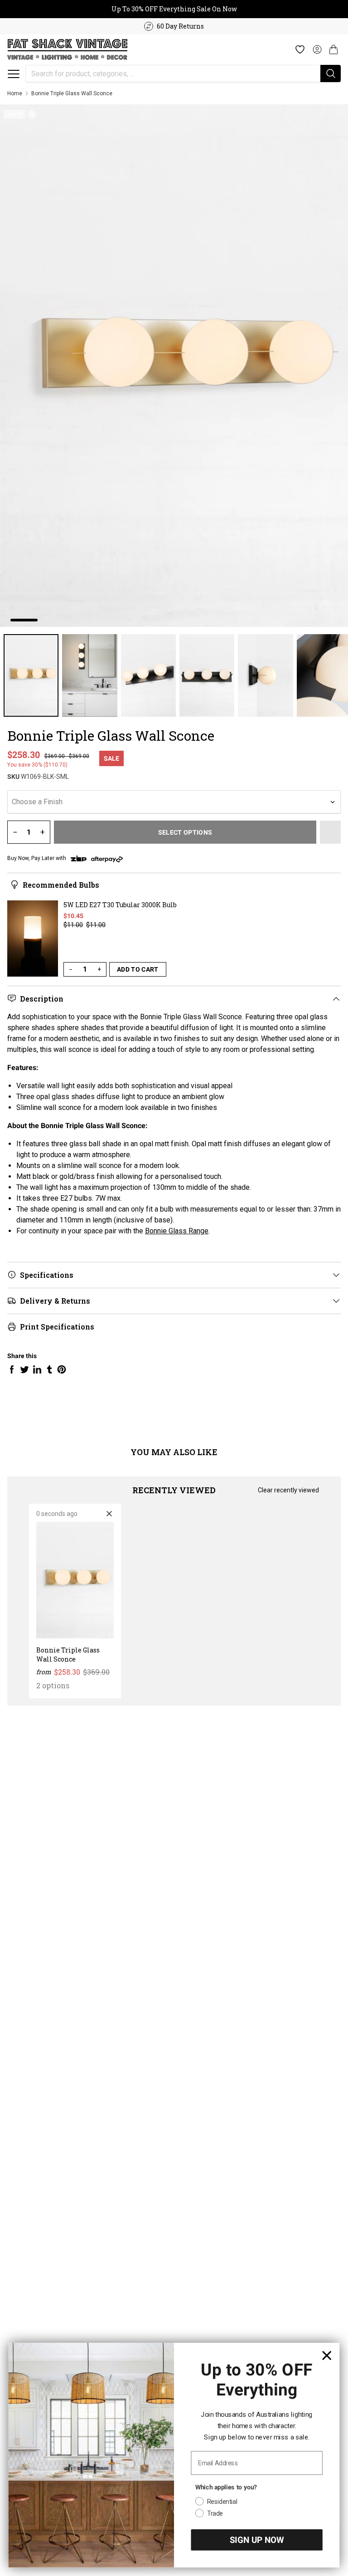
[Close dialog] (327, 2355)
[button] (14, 74)
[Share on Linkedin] (37, 1369)
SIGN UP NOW (257, 2540)
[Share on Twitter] (24, 1369)
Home (15, 93)
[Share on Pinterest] (62, 1369)
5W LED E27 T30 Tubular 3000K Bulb (120, 905)
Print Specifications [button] (57, 1327)
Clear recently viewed (288, 1490)
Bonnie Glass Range (177, 1231)
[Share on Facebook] (12, 1369)
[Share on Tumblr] (49, 1369)
